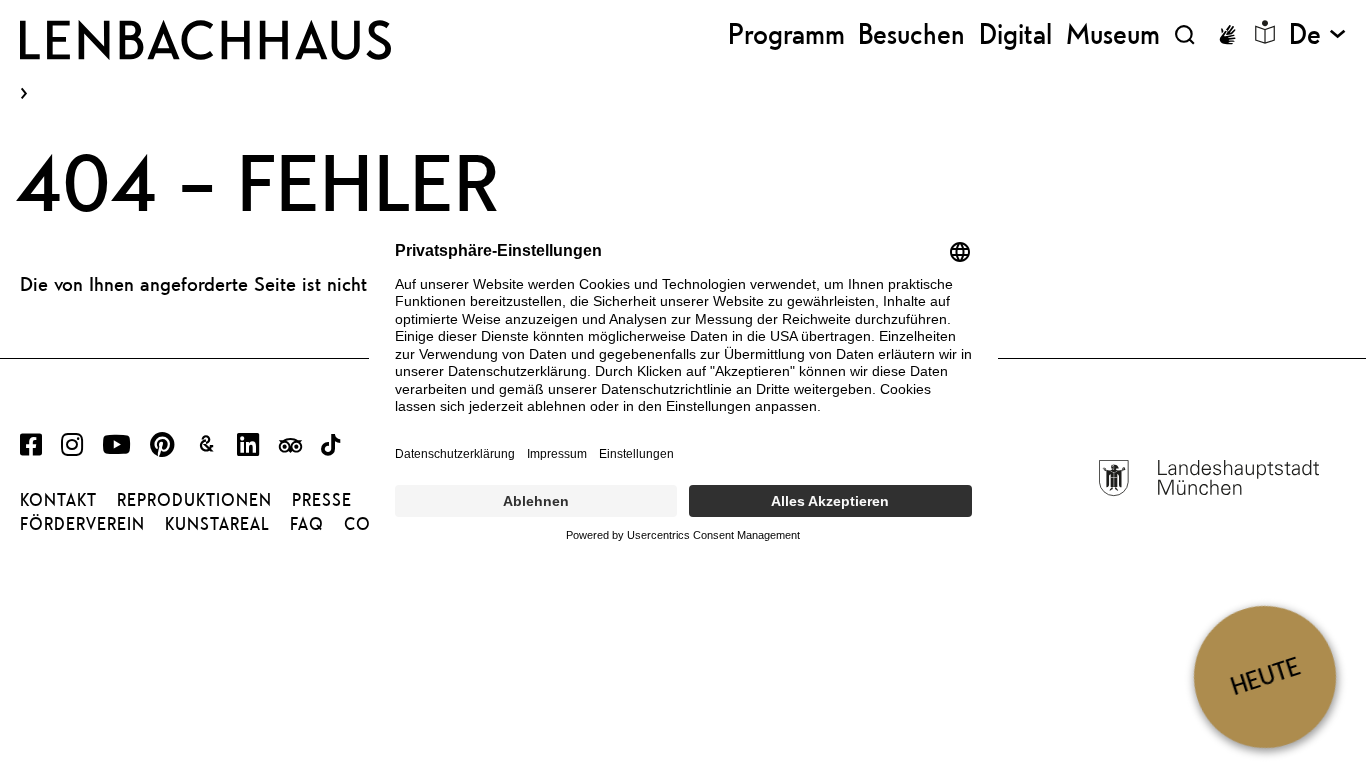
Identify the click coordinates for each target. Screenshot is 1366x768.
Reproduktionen (194, 500)
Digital (1015, 34)
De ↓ (1317, 34)
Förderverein (82, 524)
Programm (786, 34)
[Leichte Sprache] (1265, 32)
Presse (322, 500)
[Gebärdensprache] (1227, 35)
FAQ (307, 524)
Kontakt (58, 500)
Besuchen (911, 34)
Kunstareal (217, 524)
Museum (1113, 34)
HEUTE (1265, 676)
